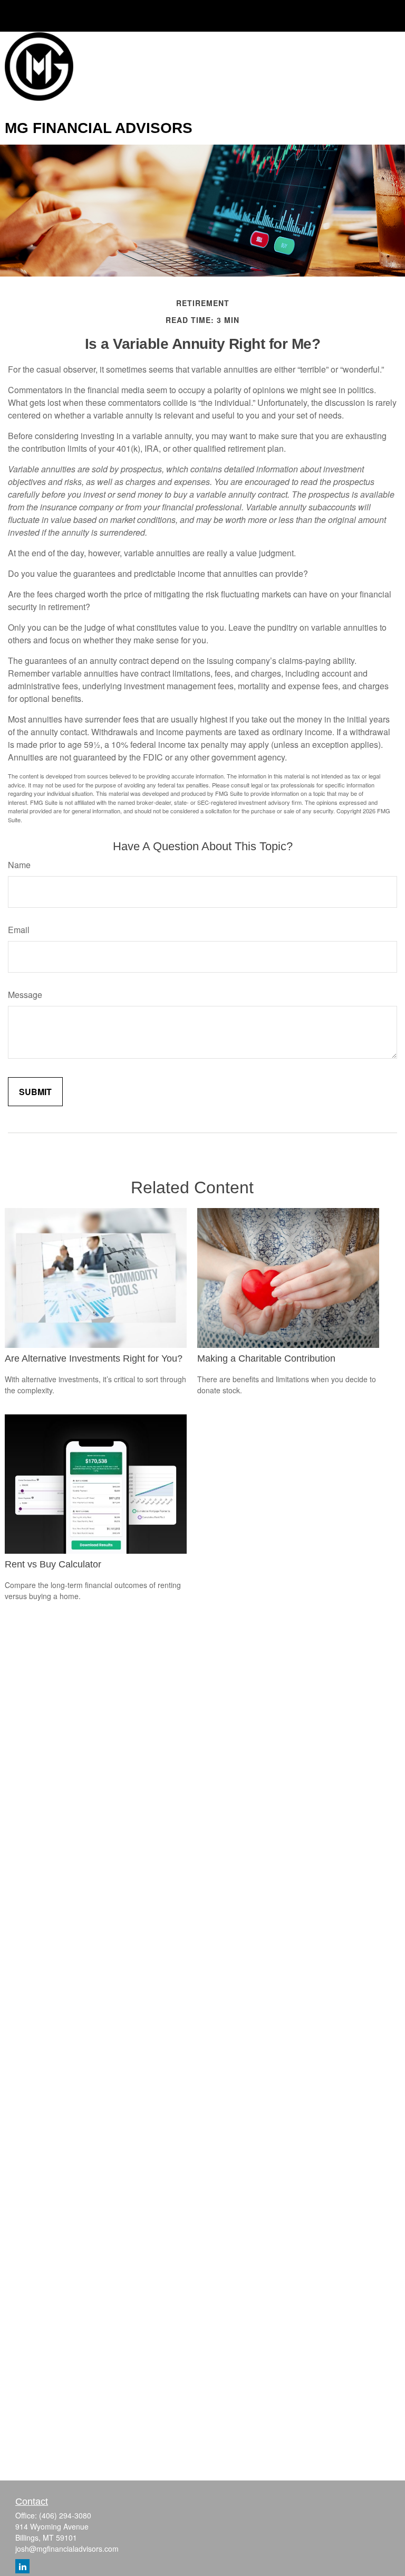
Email (19, 930)
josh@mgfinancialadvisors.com (67, 2549)
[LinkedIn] (22, 2566)
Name (19, 865)
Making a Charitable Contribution (266, 1358)
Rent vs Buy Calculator (53, 1564)
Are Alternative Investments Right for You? (94, 1358)
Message (25, 995)
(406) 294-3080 (65, 2515)
